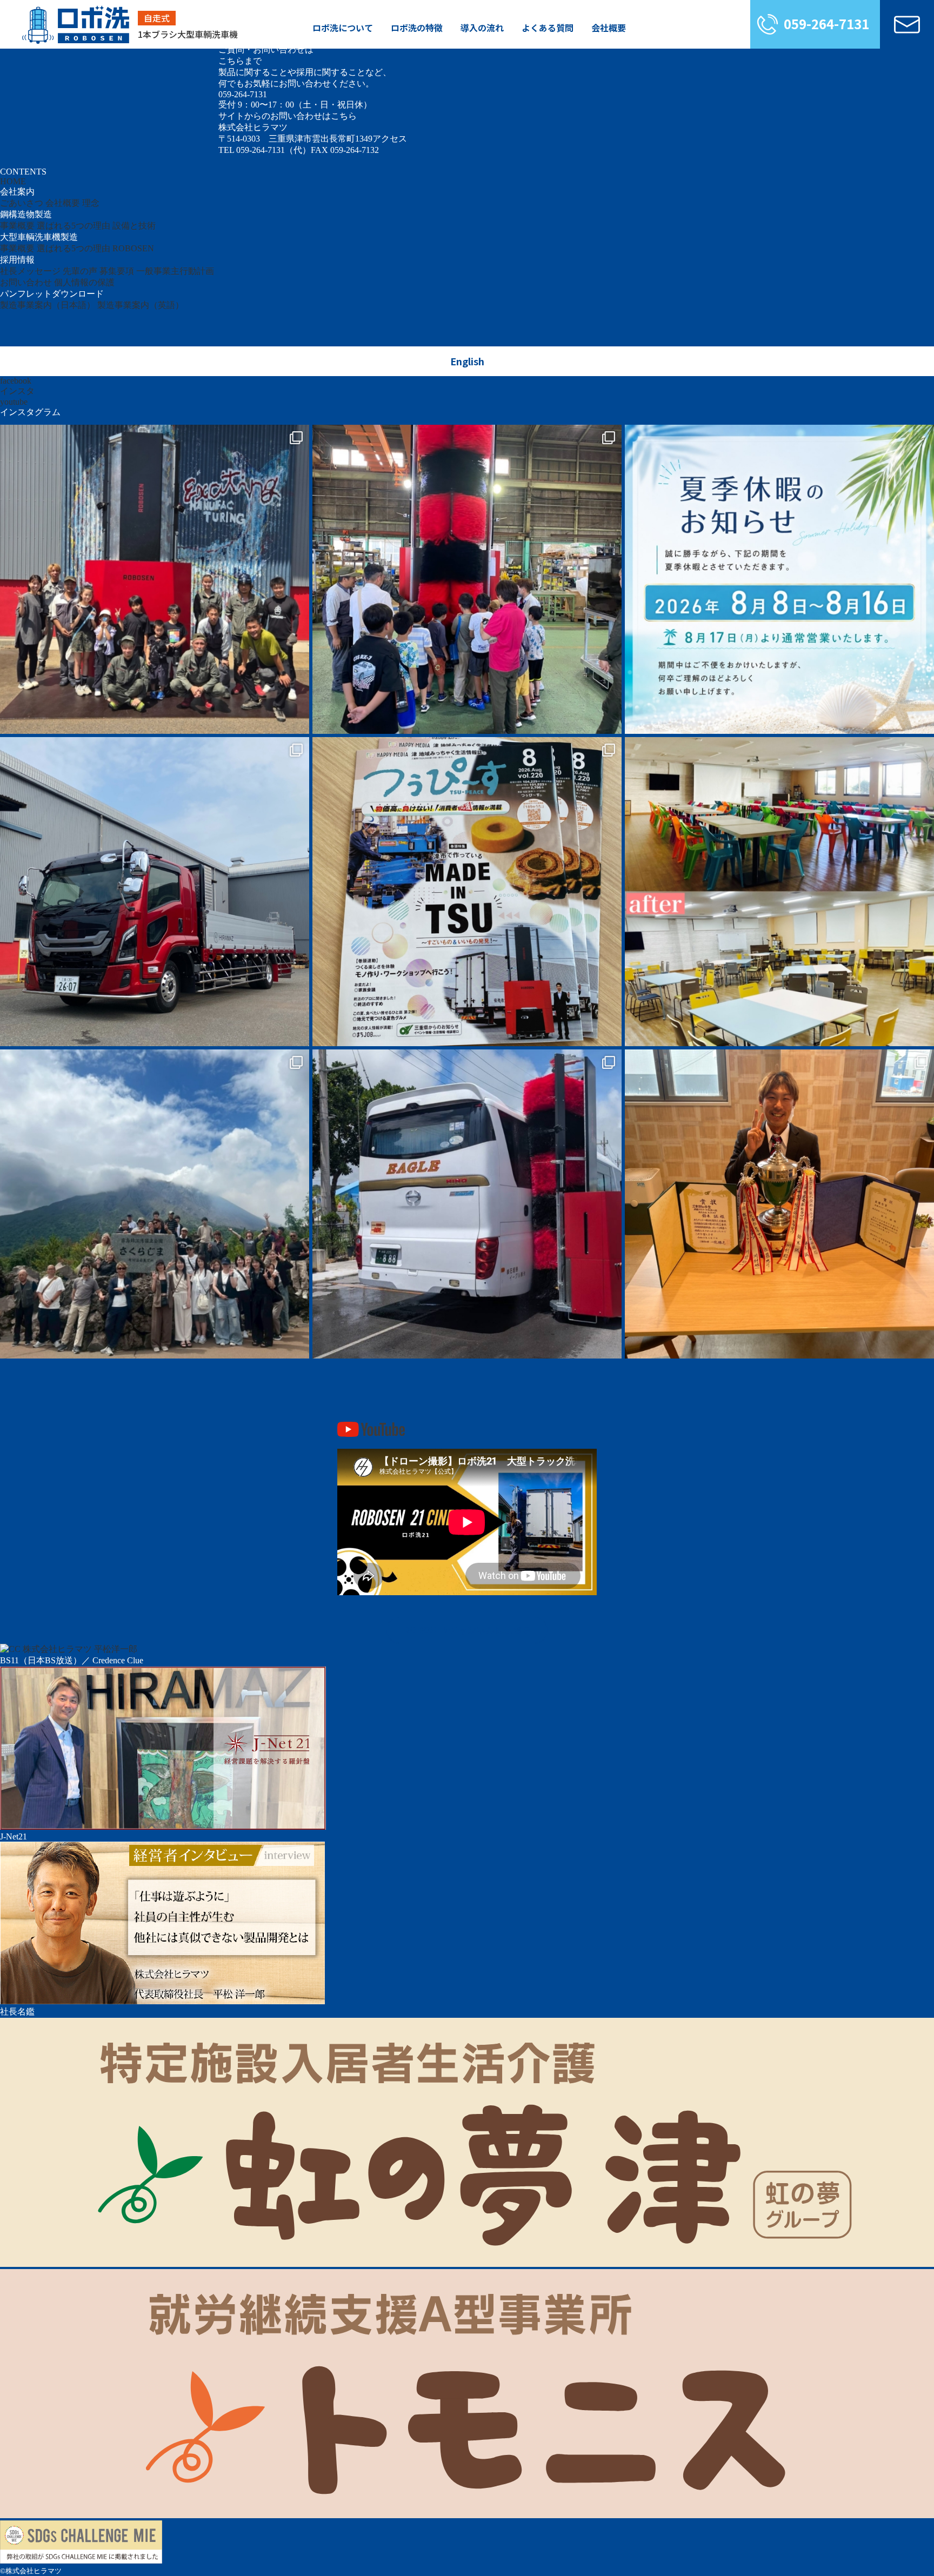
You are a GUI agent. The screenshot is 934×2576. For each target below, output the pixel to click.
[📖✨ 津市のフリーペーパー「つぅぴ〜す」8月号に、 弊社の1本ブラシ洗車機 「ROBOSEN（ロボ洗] (467, 892)
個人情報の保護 (84, 282)
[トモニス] (467, 2515)
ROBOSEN (133, 248)
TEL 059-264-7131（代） (265, 150)
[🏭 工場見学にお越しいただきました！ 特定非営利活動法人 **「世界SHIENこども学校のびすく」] (155, 579)
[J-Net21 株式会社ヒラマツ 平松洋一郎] (163, 1827)
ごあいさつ (22, 203)
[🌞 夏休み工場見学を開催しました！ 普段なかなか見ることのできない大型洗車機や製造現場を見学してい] (467, 579)
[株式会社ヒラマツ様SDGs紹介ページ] (81, 2561)
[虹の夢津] (467, 2264)
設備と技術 (134, 226)
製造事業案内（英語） (141, 305)
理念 (91, 203)
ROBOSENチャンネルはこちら (467, 1630)
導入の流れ (482, 28)
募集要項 (117, 271)
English (467, 361)
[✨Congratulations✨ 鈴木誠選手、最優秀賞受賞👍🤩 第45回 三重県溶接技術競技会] (779, 1204)
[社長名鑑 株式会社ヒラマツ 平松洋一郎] (162, 2001)
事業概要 (17, 226)
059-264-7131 (826, 24)
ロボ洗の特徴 (417, 28)
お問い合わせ (26, 282)
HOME (13, 181)
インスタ (17, 391)
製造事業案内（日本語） (48, 305)
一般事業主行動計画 (175, 271)
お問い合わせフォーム (907, 24)
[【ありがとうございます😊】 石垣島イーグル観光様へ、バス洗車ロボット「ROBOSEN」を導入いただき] (467, 1204)
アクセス (390, 139)
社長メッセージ (30, 271)
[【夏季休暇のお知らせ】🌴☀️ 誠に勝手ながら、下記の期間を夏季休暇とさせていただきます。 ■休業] (779, 579)
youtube (14, 402)
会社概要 (609, 28)
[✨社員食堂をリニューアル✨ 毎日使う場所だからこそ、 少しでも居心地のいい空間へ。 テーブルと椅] (779, 892)
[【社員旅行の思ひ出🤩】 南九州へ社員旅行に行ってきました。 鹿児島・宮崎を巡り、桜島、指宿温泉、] (155, 1204)
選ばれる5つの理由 (74, 226)
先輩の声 (80, 271)
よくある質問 (548, 28)
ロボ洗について (343, 28)
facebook (16, 381)
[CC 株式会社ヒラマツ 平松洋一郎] (69, 1649)
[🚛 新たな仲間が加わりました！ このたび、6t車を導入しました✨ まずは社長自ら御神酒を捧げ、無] (155, 892)
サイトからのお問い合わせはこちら (288, 116)
